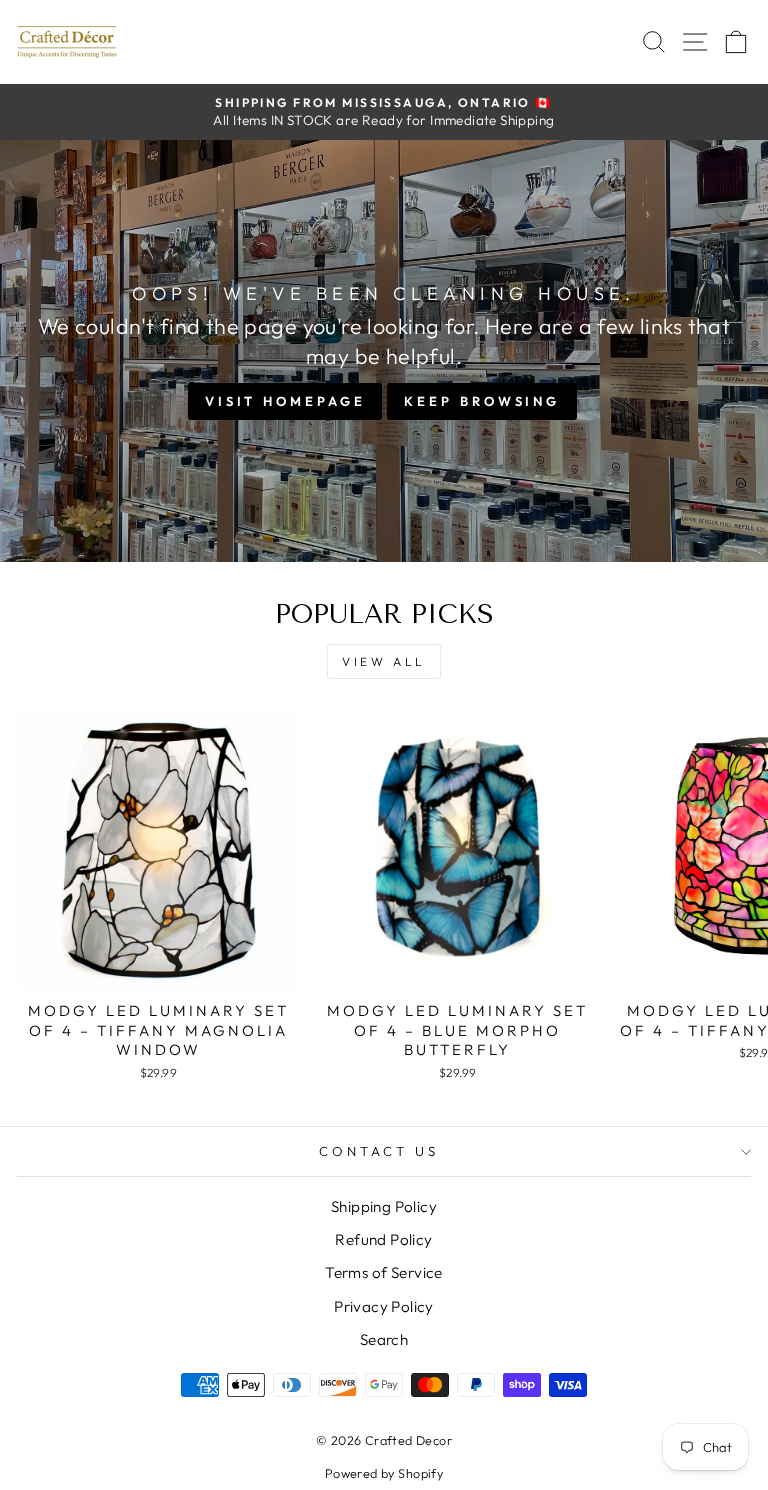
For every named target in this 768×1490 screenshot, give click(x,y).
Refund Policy (383, 1239)
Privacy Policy (384, 1306)
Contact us (379, 1151)
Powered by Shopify (384, 1473)
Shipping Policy (384, 1206)
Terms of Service (384, 1272)
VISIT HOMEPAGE (285, 401)
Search (384, 1339)
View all (384, 661)
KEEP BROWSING (482, 401)
